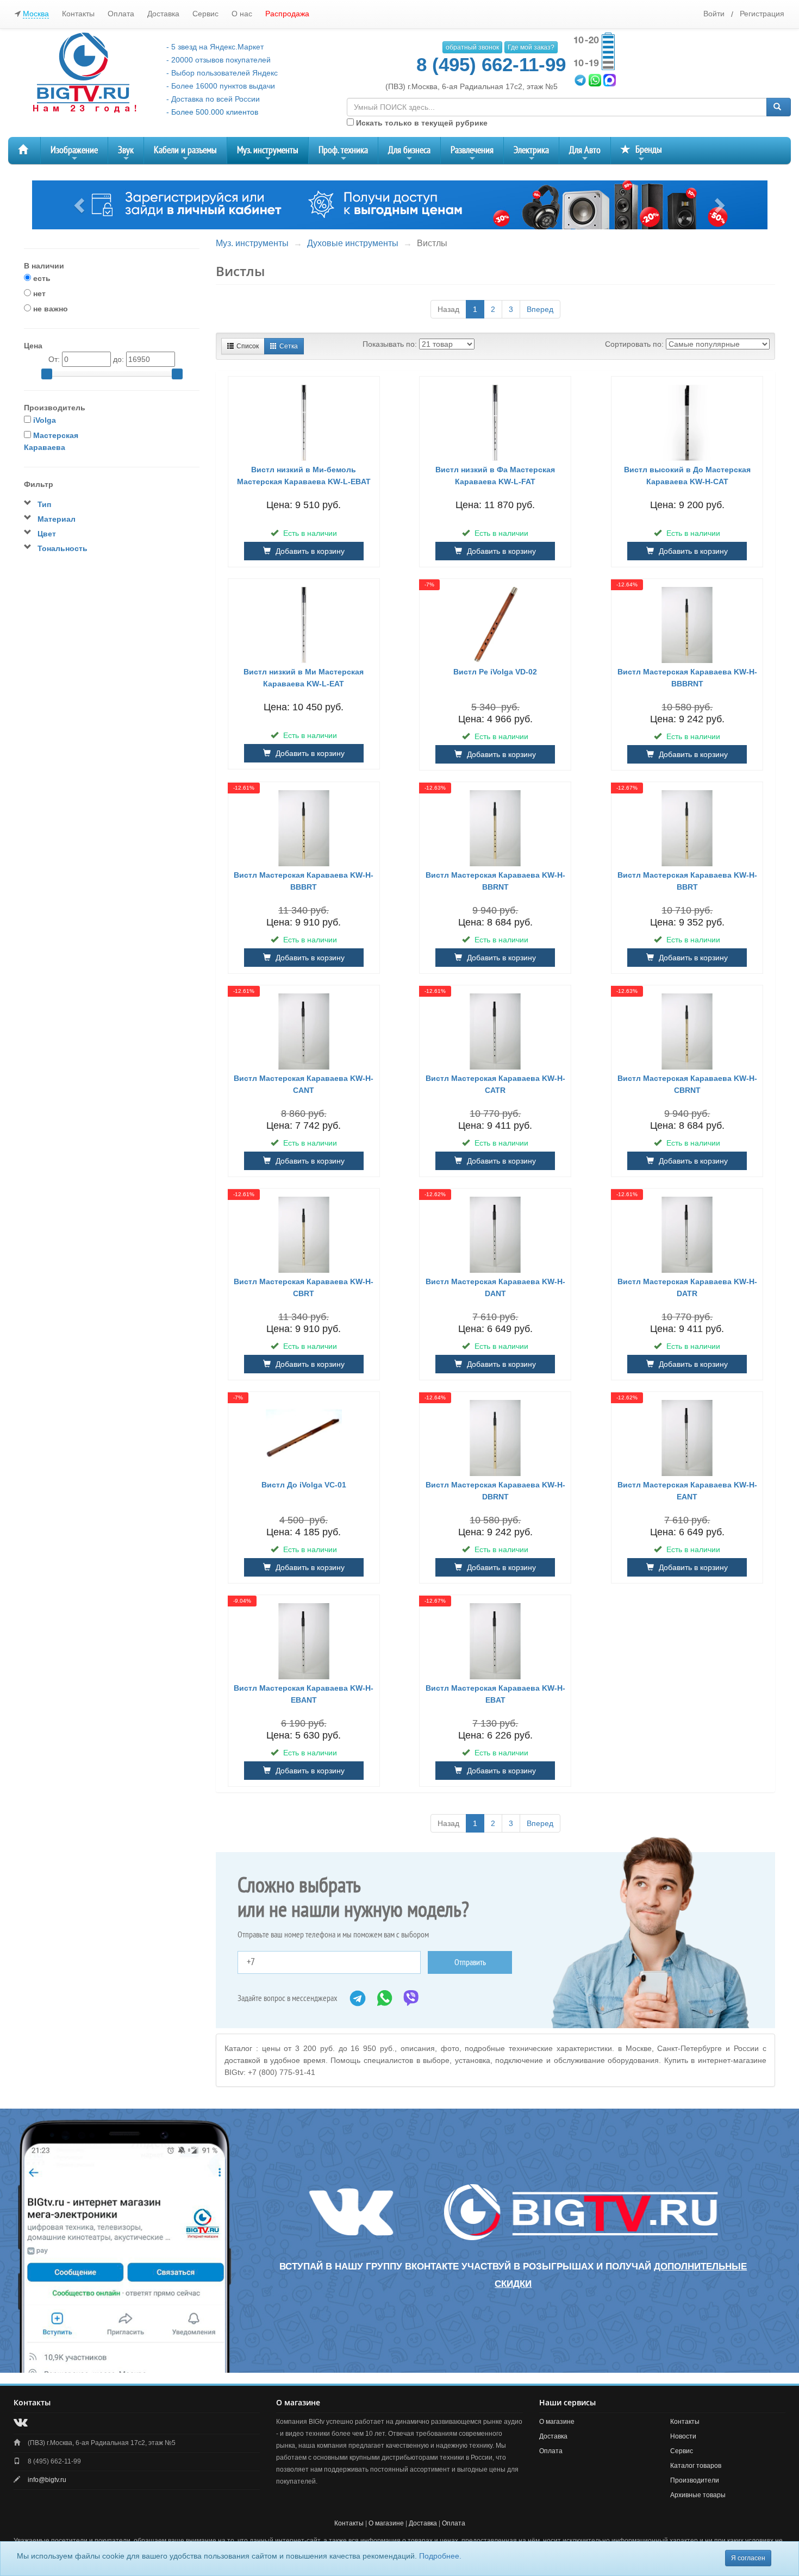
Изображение (74, 154)
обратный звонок (472, 47)
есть (41, 278)
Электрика (531, 154)
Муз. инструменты (268, 154)
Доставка (163, 14)
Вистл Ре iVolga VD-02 (495, 672)
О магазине (557, 2422)
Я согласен (748, 2558)
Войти (714, 14)
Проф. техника (343, 154)
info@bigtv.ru (47, 2480)
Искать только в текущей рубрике (421, 123)
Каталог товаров (696, 2466)
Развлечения (472, 154)
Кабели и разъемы (185, 154)
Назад (448, 309)
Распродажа (287, 14)
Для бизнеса (409, 154)
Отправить (470, 1962)
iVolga (45, 420)
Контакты (78, 14)
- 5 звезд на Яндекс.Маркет (215, 47)
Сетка (289, 346)
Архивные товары (698, 2495)
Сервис (205, 14)
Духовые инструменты (353, 243)
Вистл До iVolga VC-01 (304, 1485)
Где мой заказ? (531, 47)
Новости (683, 2436)
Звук (126, 154)
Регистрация (762, 14)
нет (38, 293)
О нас (242, 14)
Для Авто (585, 154)
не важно (49, 309)
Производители (695, 2480)
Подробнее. (440, 2556)
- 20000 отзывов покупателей (219, 60)
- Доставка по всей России (213, 99)
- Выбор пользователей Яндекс (222, 73)
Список (248, 346)
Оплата (121, 14)
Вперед (540, 309)
